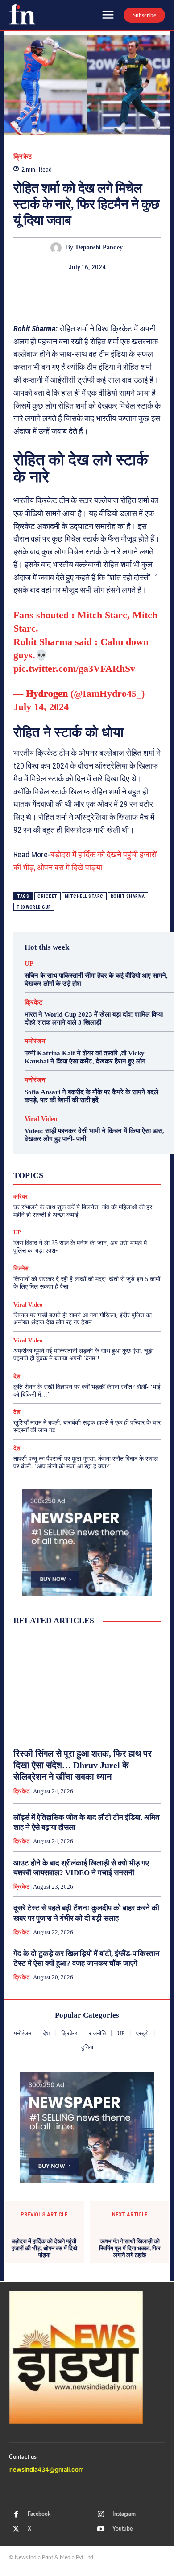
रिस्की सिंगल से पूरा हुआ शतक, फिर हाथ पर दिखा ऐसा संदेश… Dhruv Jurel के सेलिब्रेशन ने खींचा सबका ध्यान (83, 1765)
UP (29, 964)
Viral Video (41, 1119)
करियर (103, 1166)
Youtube (122, 2529)
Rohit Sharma (128, 896)
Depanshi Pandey (99, 247)
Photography (43, 1158)
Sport (109, 1158)
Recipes (81, 1158)
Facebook (39, 2514)
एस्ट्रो (77, 1166)
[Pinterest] (87, 292)
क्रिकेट (23, 157)
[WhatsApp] (108, 292)
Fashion (63, 1150)
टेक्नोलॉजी (45, 1174)
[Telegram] (128, 292)
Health (93, 1150)
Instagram (124, 2514)
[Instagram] (101, 2514)
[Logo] (22, 14)
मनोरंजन (35, 1041)
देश (96, 1174)
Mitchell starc (84, 896)
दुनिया (75, 1174)
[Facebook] (46, 292)
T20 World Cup (34, 907)
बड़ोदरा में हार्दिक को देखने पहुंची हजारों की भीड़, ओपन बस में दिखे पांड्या (44, 2248)
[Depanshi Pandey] (58, 248)
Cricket (48, 896)
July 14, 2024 (41, 707)
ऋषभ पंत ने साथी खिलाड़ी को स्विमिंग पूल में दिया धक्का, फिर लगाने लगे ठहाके (130, 2248)
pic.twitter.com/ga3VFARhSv (74, 668)
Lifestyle (124, 1150)
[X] (66, 292)
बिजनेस (120, 1174)
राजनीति (112, 1182)
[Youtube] (101, 2529)
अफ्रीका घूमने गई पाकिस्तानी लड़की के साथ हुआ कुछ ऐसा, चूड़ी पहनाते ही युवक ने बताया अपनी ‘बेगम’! (83, 1355)
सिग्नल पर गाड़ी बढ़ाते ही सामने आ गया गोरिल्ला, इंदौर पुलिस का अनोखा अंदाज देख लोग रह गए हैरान (83, 1319)
